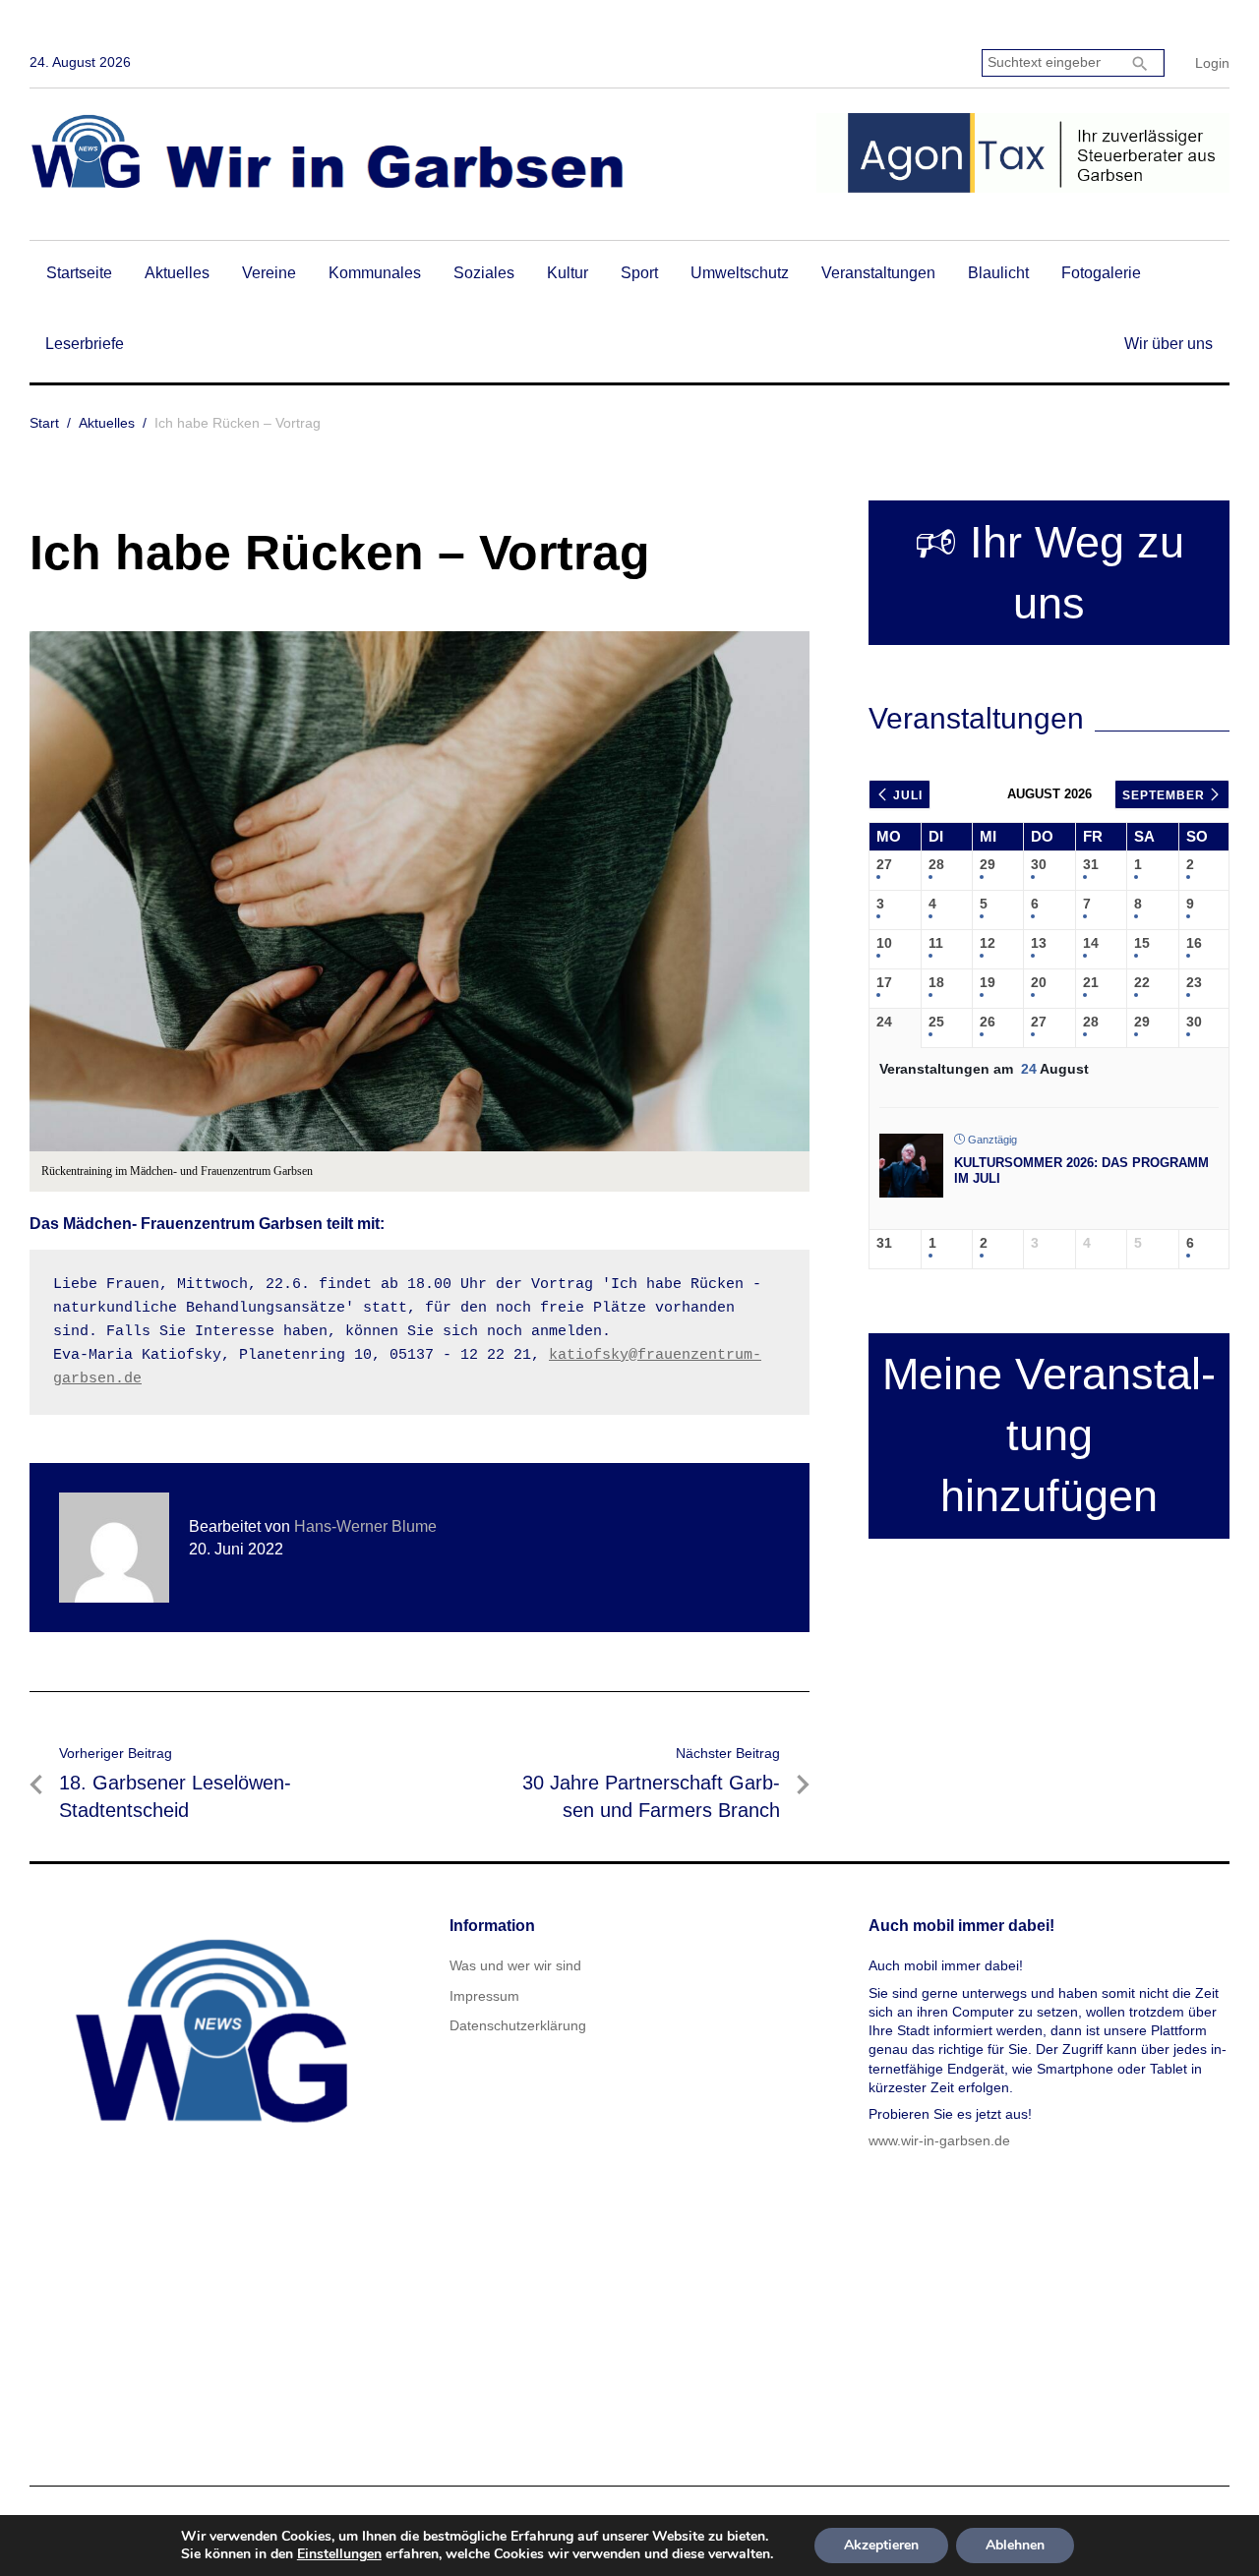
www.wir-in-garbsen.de (939, 2140)
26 (988, 1022)
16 (1194, 943)
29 (988, 864)
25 (936, 1022)
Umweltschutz (740, 273)
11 (936, 943)
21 (1091, 982)
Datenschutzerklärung (518, 2025)
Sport (639, 273)
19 (988, 982)
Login (1212, 63)
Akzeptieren (881, 2545)
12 (988, 943)
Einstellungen (339, 2554)
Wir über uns (1169, 344)
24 (884, 1022)
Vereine (269, 273)
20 (1039, 982)
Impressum (484, 1996)
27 (884, 864)
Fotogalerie (1101, 273)
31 (1091, 864)
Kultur (568, 273)
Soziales (484, 273)
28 (936, 864)
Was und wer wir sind (515, 1965)
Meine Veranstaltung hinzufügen (1049, 1435)
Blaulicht (998, 273)
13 (1039, 943)
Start (44, 423)
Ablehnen (1015, 2545)
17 (884, 982)
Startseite (79, 273)
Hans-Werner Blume (365, 1526)
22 (1142, 982)
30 (1039, 864)
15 (1142, 943)
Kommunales (375, 273)
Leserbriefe (85, 344)
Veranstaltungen (878, 273)
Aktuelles (177, 273)
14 (1091, 943)
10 (884, 943)
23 (1194, 982)
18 (936, 982)
